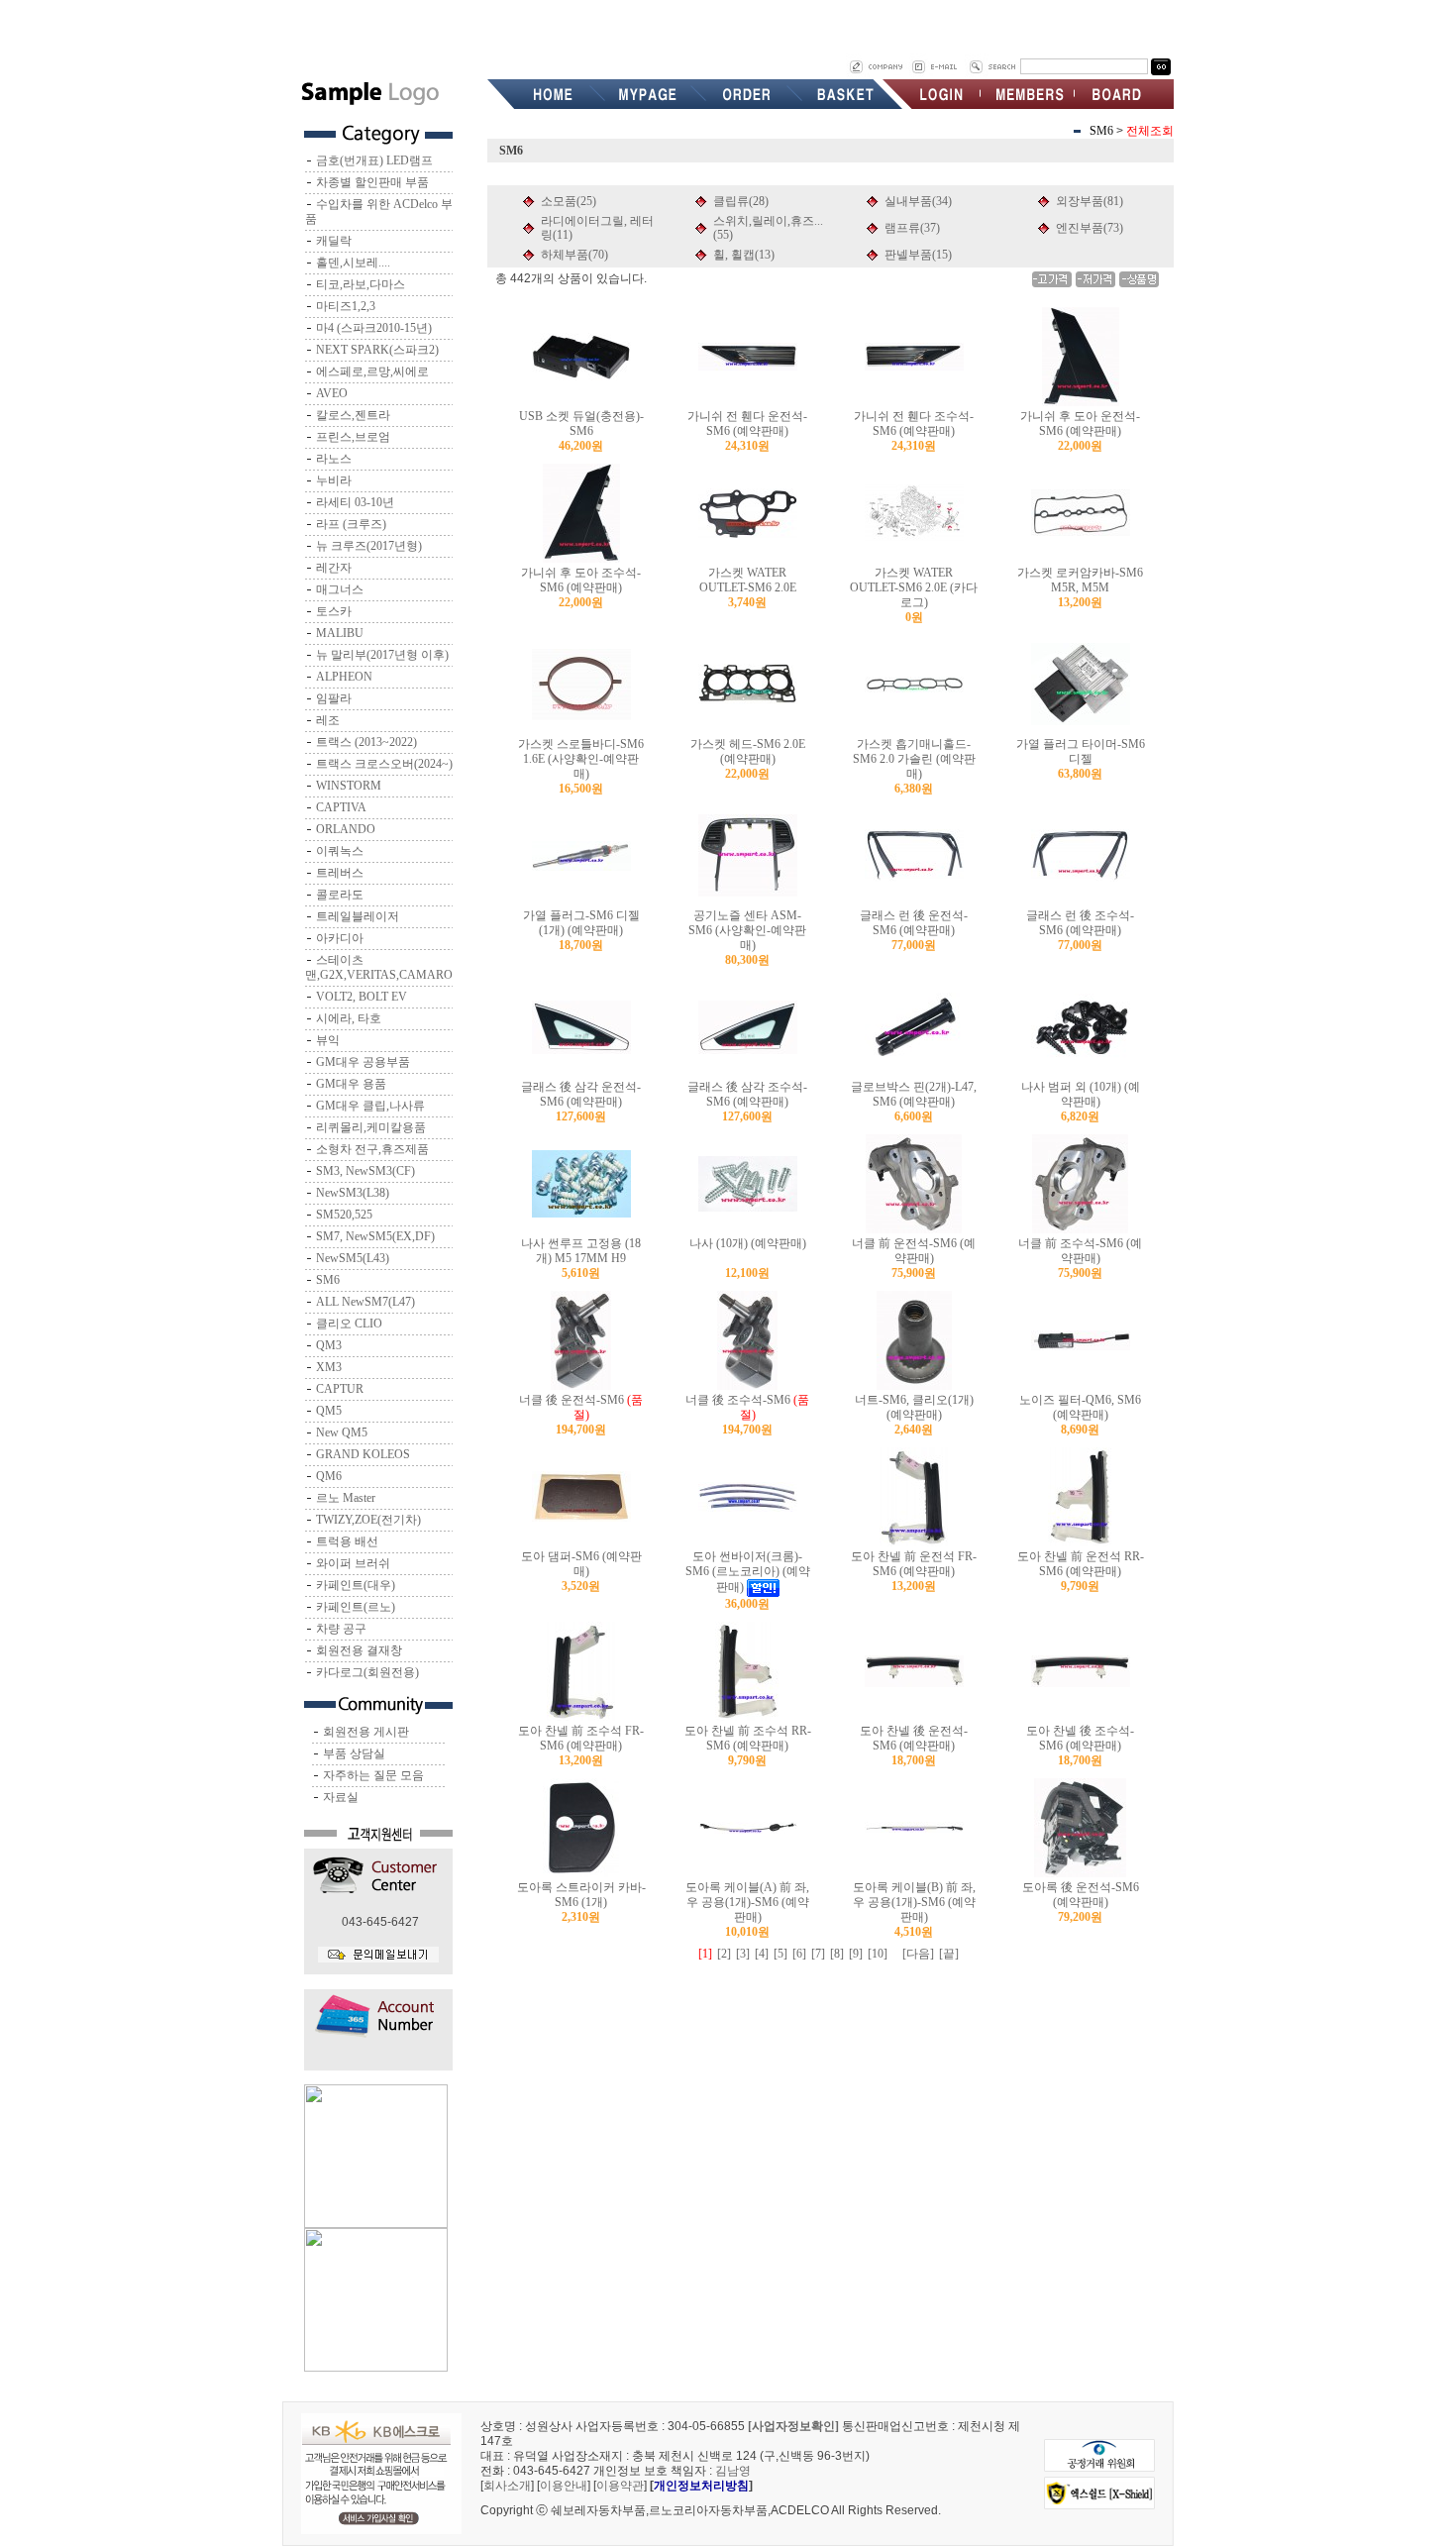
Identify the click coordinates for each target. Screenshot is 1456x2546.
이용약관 (620, 2486)
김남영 (733, 2471)
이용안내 (564, 2486)
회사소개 (507, 2486)
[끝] (949, 1954)
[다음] (918, 1954)
